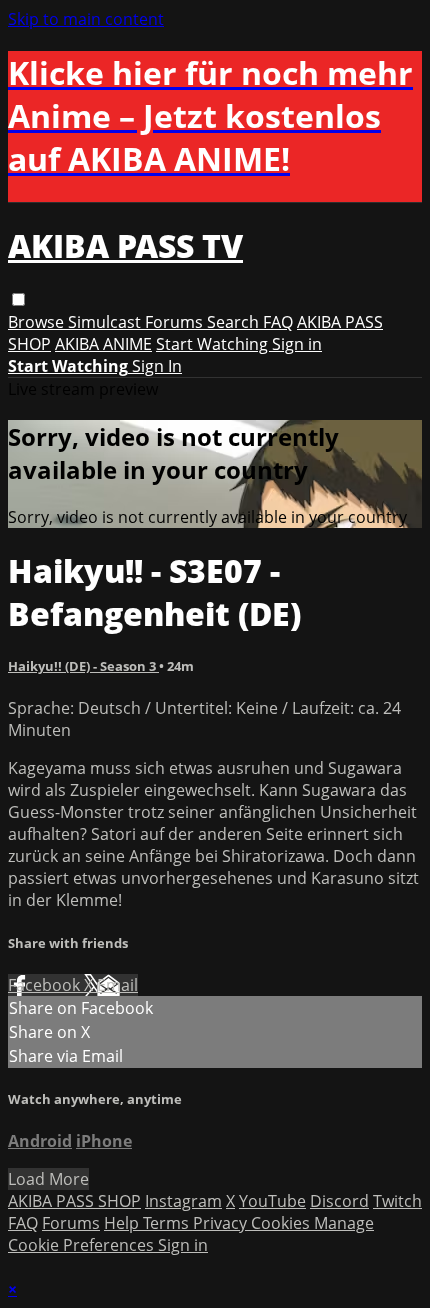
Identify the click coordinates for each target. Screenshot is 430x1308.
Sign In (157, 366)
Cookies (282, 1223)
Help (123, 1223)
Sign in (297, 344)
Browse (38, 322)
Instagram (183, 1201)
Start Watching (214, 344)
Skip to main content (86, 19)
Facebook (46, 985)
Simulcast (106, 322)
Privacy (222, 1223)
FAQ (278, 322)
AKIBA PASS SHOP (74, 1201)
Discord (339, 1201)
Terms (168, 1223)
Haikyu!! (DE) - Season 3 (83, 666)
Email (117, 985)
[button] (18, 299)
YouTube (272, 1201)
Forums (176, 322)
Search (235, 322)
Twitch (397, 1201)
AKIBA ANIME (103, 344)
